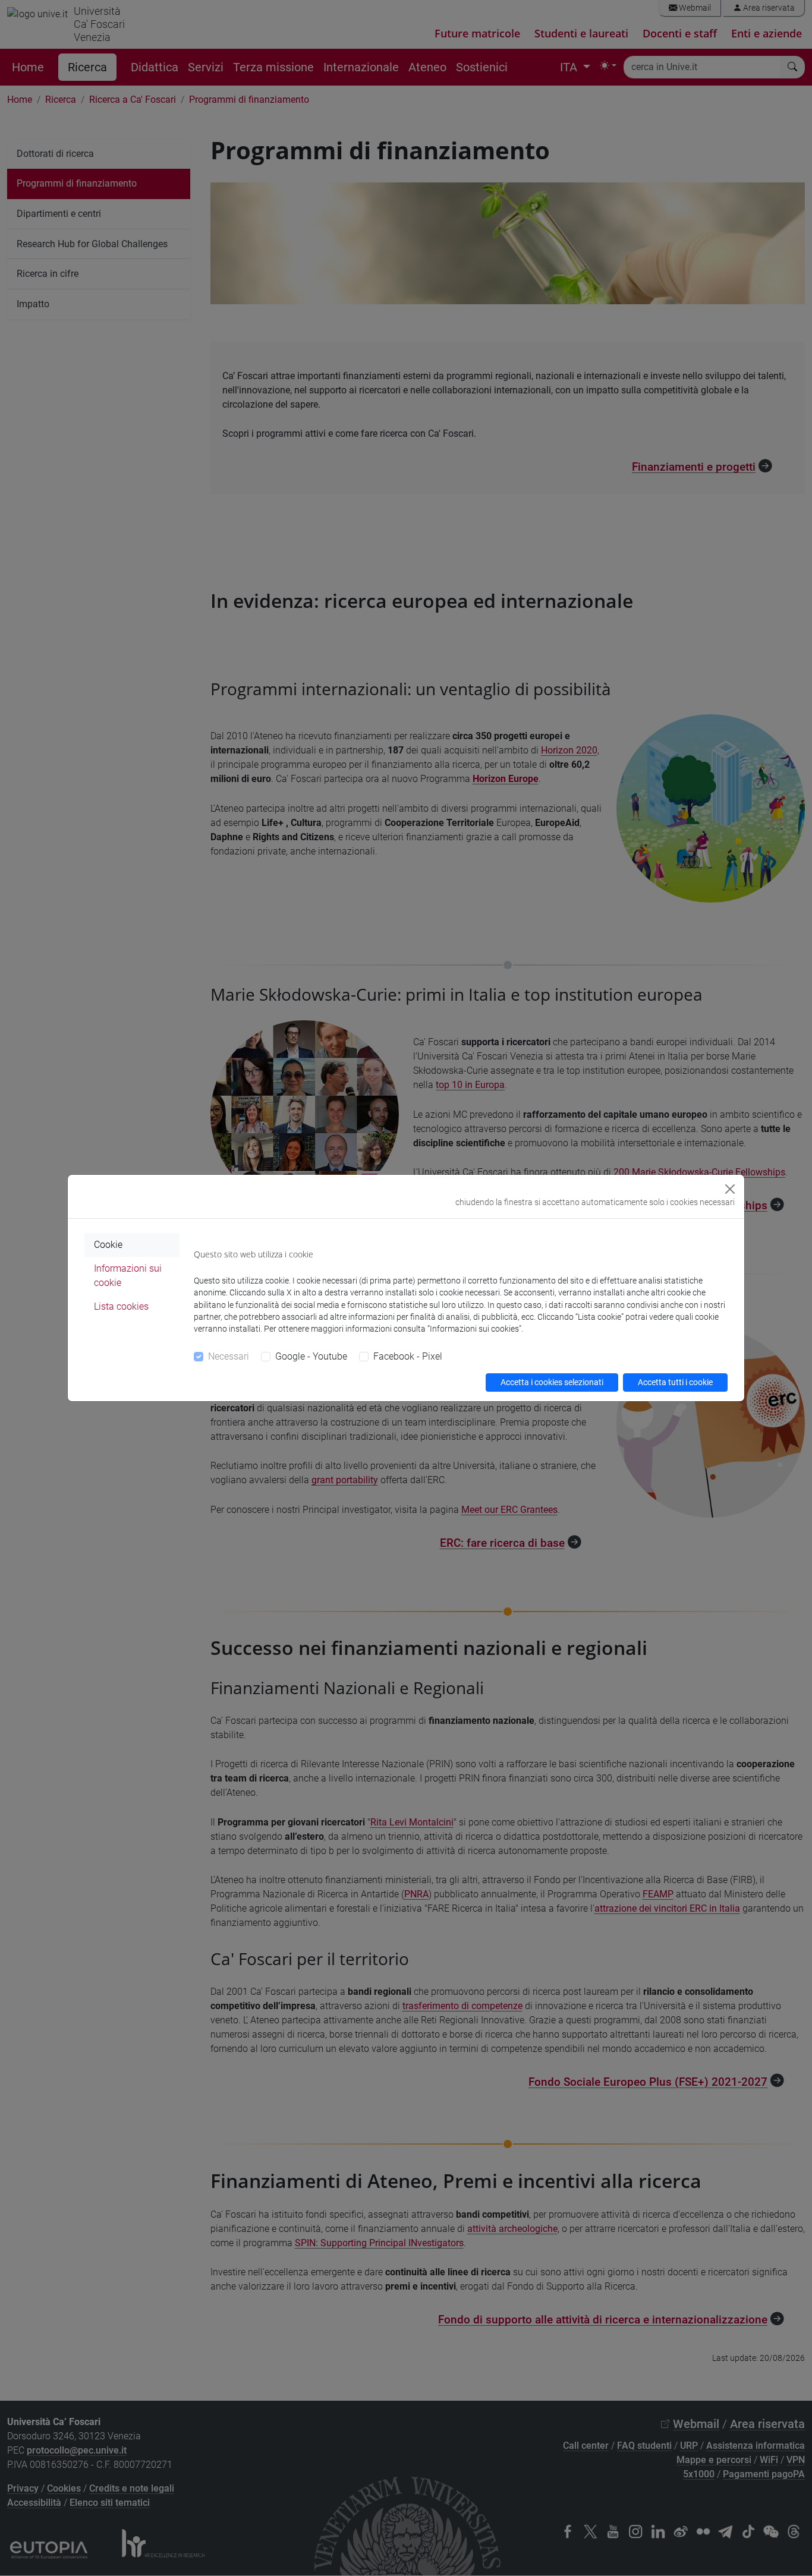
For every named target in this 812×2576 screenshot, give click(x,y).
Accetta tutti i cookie (675, 1382)
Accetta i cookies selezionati (552, 1382)
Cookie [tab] (108, 1245)
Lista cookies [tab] (121, 1306)
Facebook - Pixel (408, 1356)
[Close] (730, 1189)
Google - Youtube (311, 1356)
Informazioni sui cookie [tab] (128, 1276)
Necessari (229, 1356)
